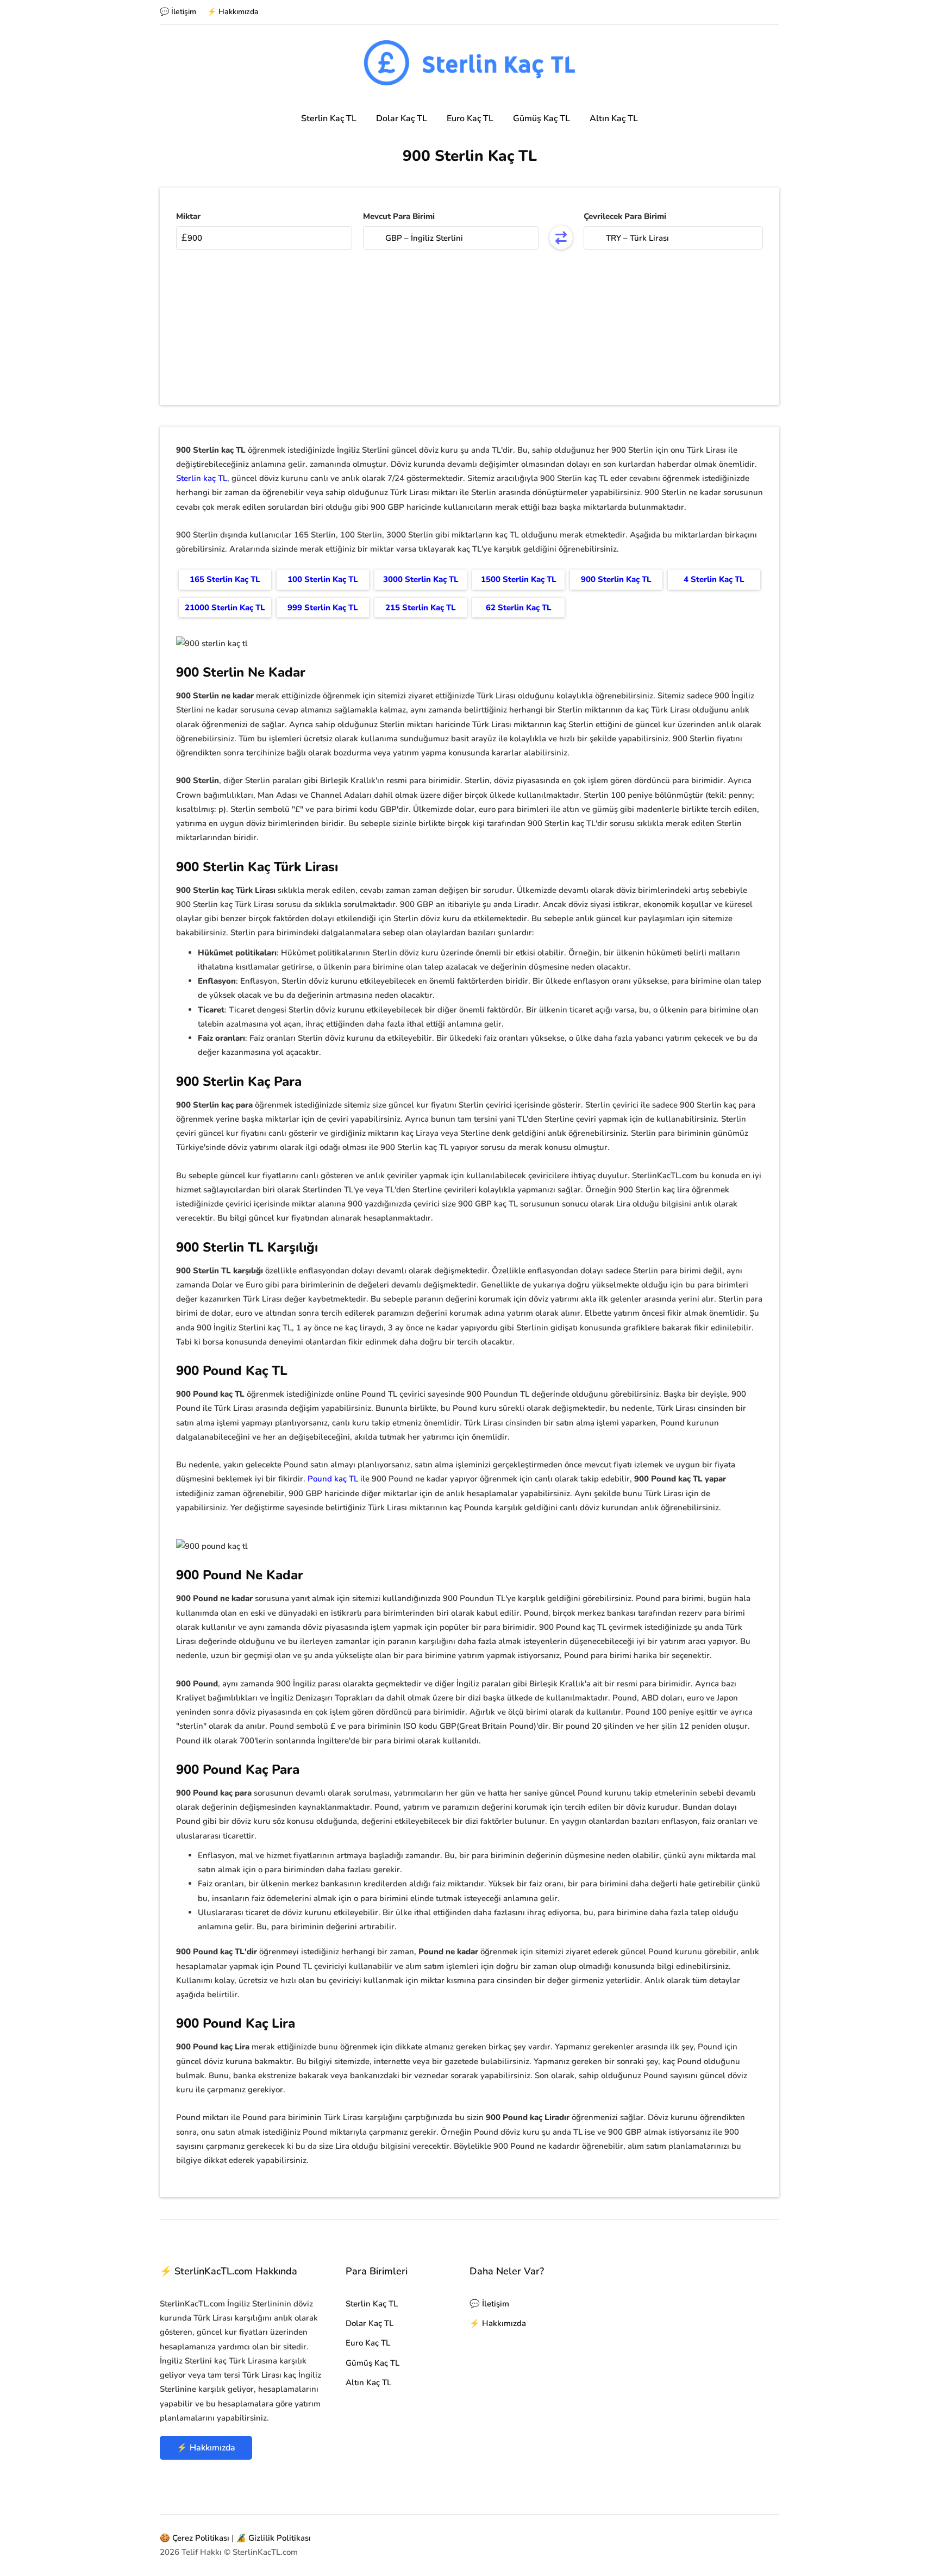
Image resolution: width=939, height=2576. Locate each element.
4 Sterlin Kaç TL (714, 579)
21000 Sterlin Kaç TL (225, 608)
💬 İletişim (178, 12)
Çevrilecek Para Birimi (625, 216)
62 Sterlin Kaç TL (519, 608)
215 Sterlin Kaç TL (421, 608)
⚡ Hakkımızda (233, 12)
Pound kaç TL (333, 1479)
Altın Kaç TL (614, 118)
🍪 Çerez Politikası (195, 2538)
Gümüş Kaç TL (542, 118)
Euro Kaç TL (470, 118)
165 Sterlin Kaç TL (225, 579)
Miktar (188, 216)
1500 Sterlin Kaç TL (519, 579)
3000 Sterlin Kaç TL (421, 579)
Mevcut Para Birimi (399, 216)
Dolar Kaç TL (402, 118)
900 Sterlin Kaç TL (616, 579)
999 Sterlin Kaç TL (323, 608)
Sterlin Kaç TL (329, 118)
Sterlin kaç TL (202, 478)
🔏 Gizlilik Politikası (273, 2538)
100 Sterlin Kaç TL (323, 579)
